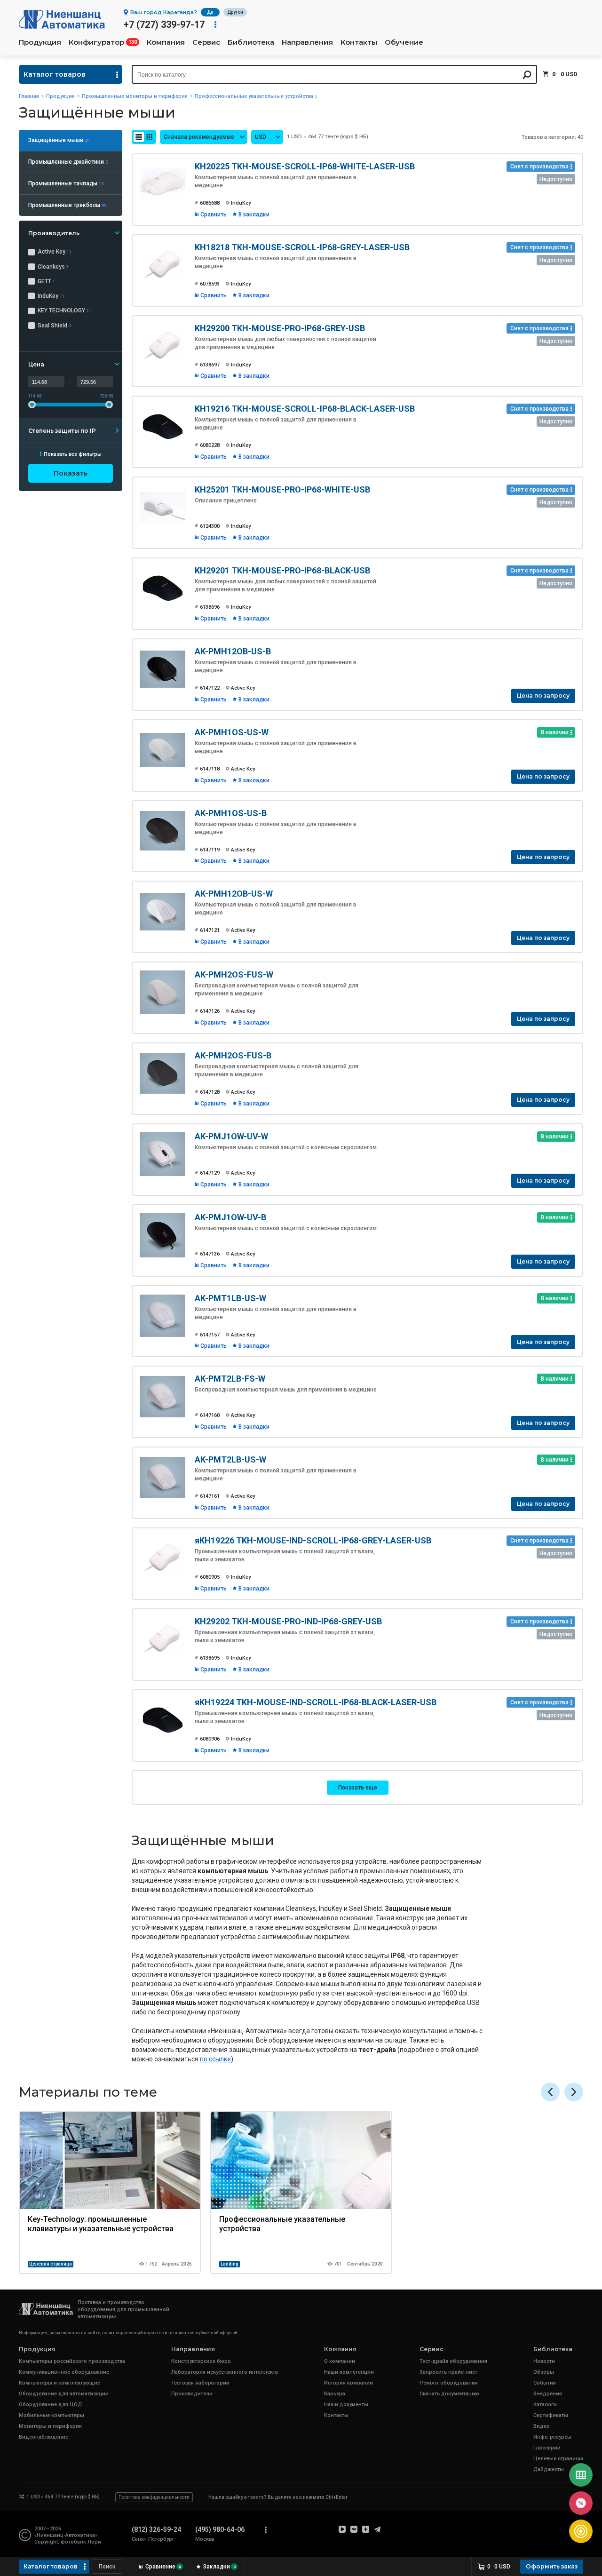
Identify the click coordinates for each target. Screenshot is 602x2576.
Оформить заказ (552, 2566)
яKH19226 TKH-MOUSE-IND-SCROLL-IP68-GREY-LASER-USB (313, 1540)
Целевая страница (51, 2264)
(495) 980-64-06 (220, 2529)
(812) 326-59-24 (156, 2529)
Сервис (206, 42)
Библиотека (251, 42)
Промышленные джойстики (68, 162)
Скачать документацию (449, 2394)
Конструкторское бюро (201, 2361)
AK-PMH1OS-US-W (232, 732)
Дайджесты (549, 2469)
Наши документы (346, 2405)
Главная (29, 96)
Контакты (359, 42)
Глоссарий (547, 2448)
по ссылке (215, 2059)
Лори (94, 2542)
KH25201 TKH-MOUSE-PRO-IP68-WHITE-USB (282, 489)
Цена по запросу (543, 696)
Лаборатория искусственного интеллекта (225, 2372)
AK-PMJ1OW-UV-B (230, 1217)
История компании (349, 2383)
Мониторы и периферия (50, 2426)
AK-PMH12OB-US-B (233, 651)
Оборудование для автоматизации (64, 2394)
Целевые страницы (558, 2459)
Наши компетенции (349, 2372)
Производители (192, 2394)
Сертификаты (551, 2415)
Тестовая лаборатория (200, 2383)
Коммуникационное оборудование (64, 2372)
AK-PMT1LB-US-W (230, 1298)
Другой (235, 12)
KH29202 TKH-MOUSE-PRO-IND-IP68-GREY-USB (288, 1621)
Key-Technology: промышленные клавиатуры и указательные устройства (101, 2224)
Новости (544, 2361)
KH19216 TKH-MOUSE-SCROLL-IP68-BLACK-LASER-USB (305, 409)
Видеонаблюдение (44, 2437)
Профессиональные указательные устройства (254, 96)
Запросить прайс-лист (448, 2372)
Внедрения (548, 2394)
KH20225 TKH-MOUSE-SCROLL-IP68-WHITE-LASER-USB (305, 166)
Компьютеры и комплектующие (59, 2383)
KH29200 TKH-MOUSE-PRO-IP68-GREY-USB (280, 328)
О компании (340, 2361)
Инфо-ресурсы (552, 2437)
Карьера (335, 2394)
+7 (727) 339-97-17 (164, 24)
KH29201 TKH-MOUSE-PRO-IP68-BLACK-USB (282, 570)
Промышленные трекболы (67, 205)
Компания (166, 42)
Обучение (404, 42)
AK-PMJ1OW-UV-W (231, 1136)
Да (210, 12)
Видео (542, 2426)
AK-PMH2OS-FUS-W (234, 974)
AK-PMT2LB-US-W (230, 1459)
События (545, 2383)
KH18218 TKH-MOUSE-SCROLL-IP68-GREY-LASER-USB (302, 247)
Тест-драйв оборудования (453, 2361)
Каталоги (545, 2405)
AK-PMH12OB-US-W (234, 894)
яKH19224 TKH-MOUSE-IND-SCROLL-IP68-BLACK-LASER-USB (316, 1702)
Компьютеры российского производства (72, 2361)
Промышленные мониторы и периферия (135, 96)
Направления (307, 42)
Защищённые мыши (59, 140)
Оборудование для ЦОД (50, 2405)
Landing (230, 2264)
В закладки (254, 215)
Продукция (40, 42)
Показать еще (358, 1788)
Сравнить (214, 215)
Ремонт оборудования (449, 2383)
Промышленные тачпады (66, 183)
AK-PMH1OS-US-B (231, 813)
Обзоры (544, 2372)
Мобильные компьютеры (51, 2415)
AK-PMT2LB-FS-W (230, 1379)
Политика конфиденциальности (154, 2497)
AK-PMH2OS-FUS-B (233, 1055)
